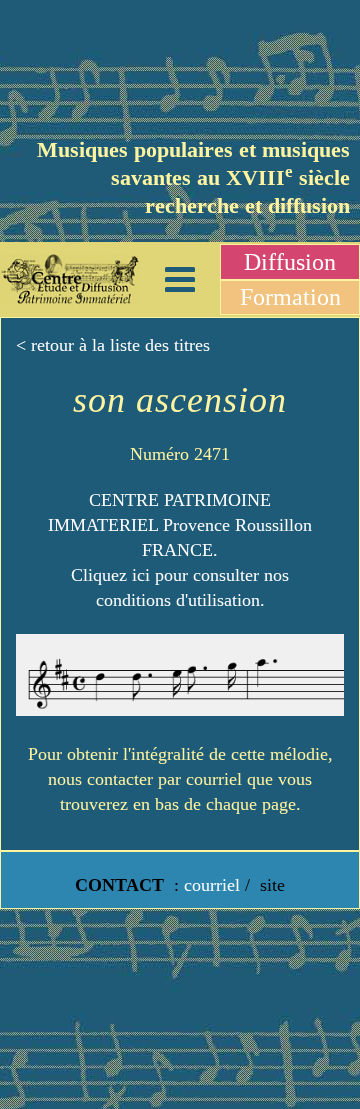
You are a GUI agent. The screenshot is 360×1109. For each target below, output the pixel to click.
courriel (212, 885)
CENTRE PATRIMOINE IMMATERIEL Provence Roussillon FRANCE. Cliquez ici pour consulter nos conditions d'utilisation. (180, 550)
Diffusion (290, 262)
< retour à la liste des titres (113, 345)
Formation (290, 297)
